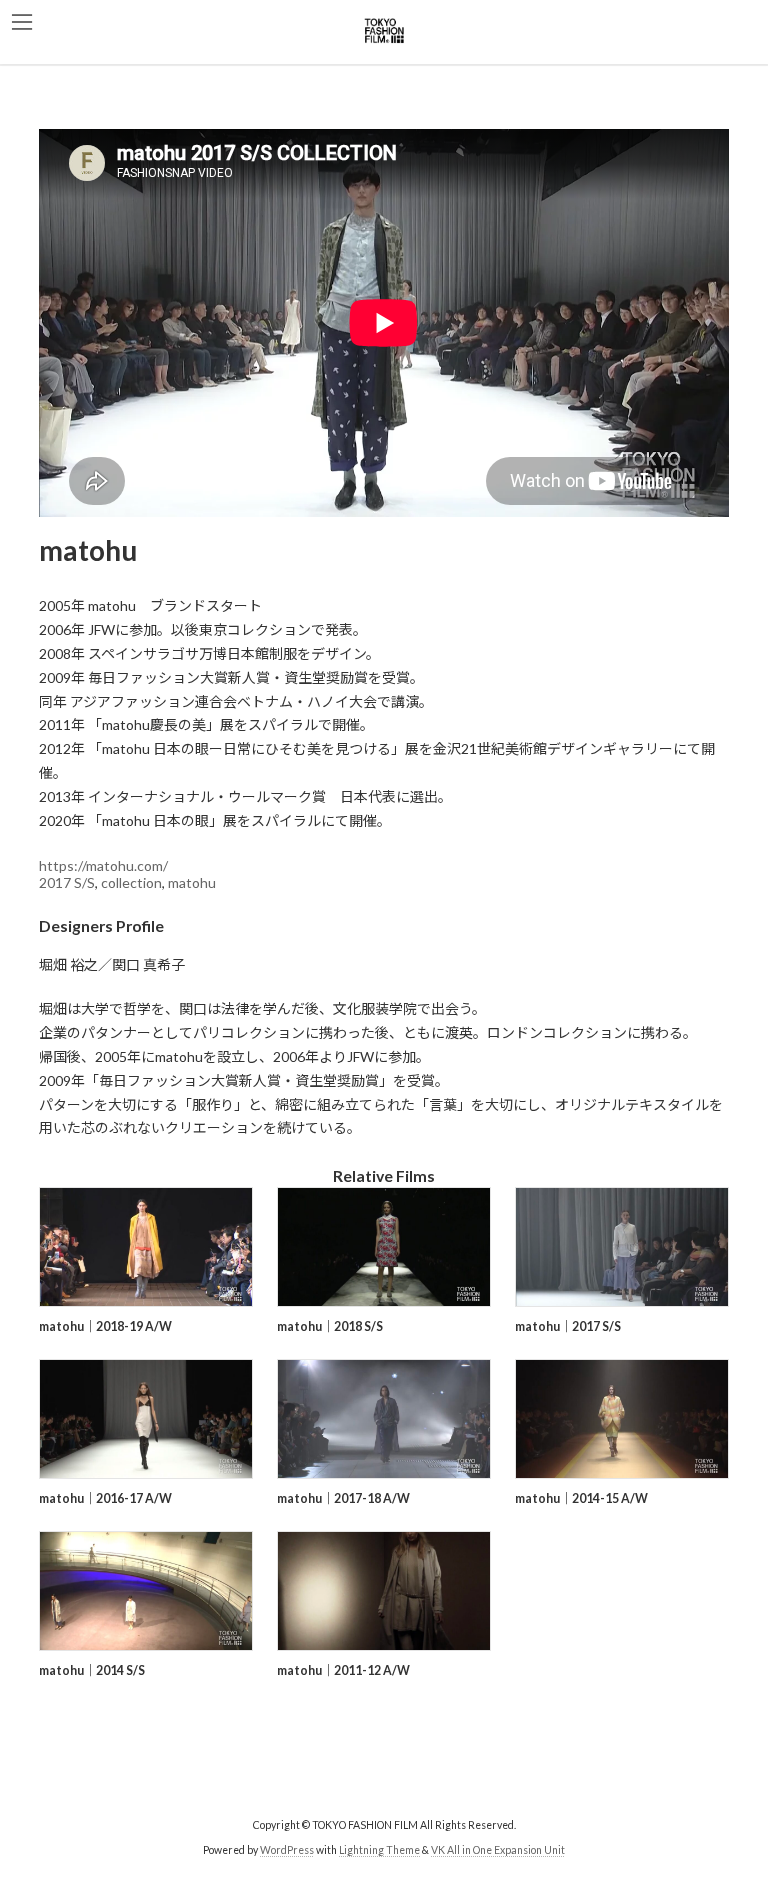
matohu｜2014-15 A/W (581, 1498)
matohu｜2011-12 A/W (343, 1670)
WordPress (287, 1850)
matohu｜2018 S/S (330, 1326)
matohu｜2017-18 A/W (343, 1498)
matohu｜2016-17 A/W (105, 1498)
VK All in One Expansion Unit (498, 1850)
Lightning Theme (379, 1850)
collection (131, 882)
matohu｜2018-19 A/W (105, 1326)
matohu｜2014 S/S (92, 1670)
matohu (192, 882)
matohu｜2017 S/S (568, 1326)
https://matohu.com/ (103, 865)
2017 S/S (67, 882)
